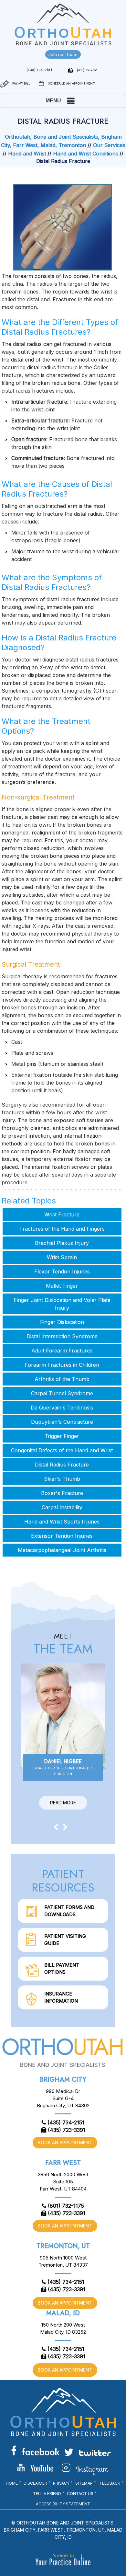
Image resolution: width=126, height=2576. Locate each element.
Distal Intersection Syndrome (62, 1336)
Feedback (110, 2483)
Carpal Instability (62, 1507)
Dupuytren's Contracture (62, 1422)
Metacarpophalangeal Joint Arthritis (62, 1550)
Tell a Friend (47, 2494)
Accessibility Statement (63, 2504)
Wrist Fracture (62, 1214)
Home (12, 2483)
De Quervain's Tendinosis (62, 1408)
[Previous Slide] (56, 1827)
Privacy (61, 2483)
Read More (63, 1803)
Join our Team (63, 54)
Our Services (109, 145)
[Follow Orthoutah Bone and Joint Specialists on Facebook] (35, 2450)
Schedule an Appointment (72, 83)
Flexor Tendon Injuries (62, 1271)
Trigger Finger (62, 1436)
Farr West (63, 2163)
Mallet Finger (62, 1286)
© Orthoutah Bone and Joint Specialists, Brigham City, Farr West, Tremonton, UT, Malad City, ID (63, 2530)
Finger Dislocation (62, 1322)
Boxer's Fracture (62, 1493)
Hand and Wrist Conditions (85, 154)
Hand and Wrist (27, 154)
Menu (53, 101)
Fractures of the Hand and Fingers (62, 1229)
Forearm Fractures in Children (62, 1365)
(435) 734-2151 (39, 70)
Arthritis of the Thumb (62, 1379)
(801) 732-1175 (66, 2206)
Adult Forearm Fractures (62, 1351)
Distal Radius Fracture (62, 1465)
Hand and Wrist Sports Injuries (62, 1522)
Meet (63, 1644)
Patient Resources (63, 1880)
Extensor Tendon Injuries (62, 1536)
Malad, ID (63, 2313)
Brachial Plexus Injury (62, 1243)
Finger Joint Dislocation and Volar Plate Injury (62, 1304)
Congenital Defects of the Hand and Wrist (62, 1450)
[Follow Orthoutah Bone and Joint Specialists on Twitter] (88, 2452)
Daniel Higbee (63, 1767)
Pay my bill (21, 83)
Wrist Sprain (62, 1257)
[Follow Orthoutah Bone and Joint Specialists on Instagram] (85, 2469)
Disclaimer (35, 2483)
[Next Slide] (65, 1827)
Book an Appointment (65, 2142)
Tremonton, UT (63, 2246)
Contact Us (80, 2494)
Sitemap (84, 2483)
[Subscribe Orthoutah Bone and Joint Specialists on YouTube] (35, 2467)
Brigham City (63, 2080)
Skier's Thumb (62, 1479)
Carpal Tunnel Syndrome (62, 1393)
